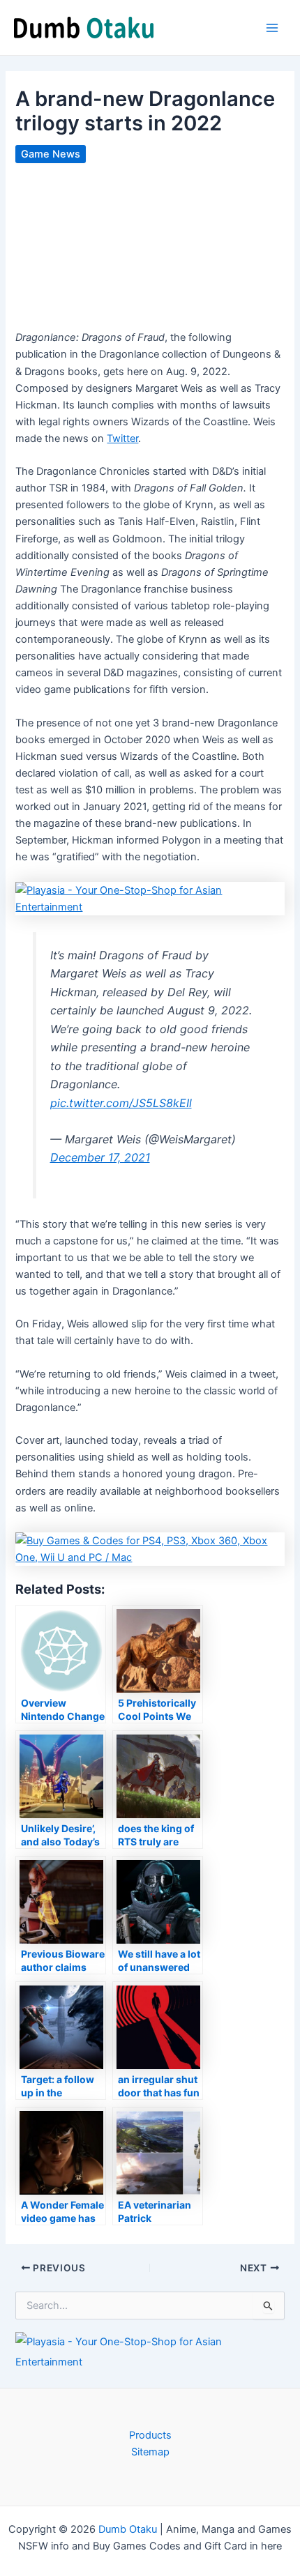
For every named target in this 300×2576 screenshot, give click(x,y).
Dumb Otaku (128, 2529)
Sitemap (150, 2452)
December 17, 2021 (100, 1157)
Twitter (122, 439)
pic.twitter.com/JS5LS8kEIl (121, 1103)
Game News (51, 154)
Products (150, 2435)
